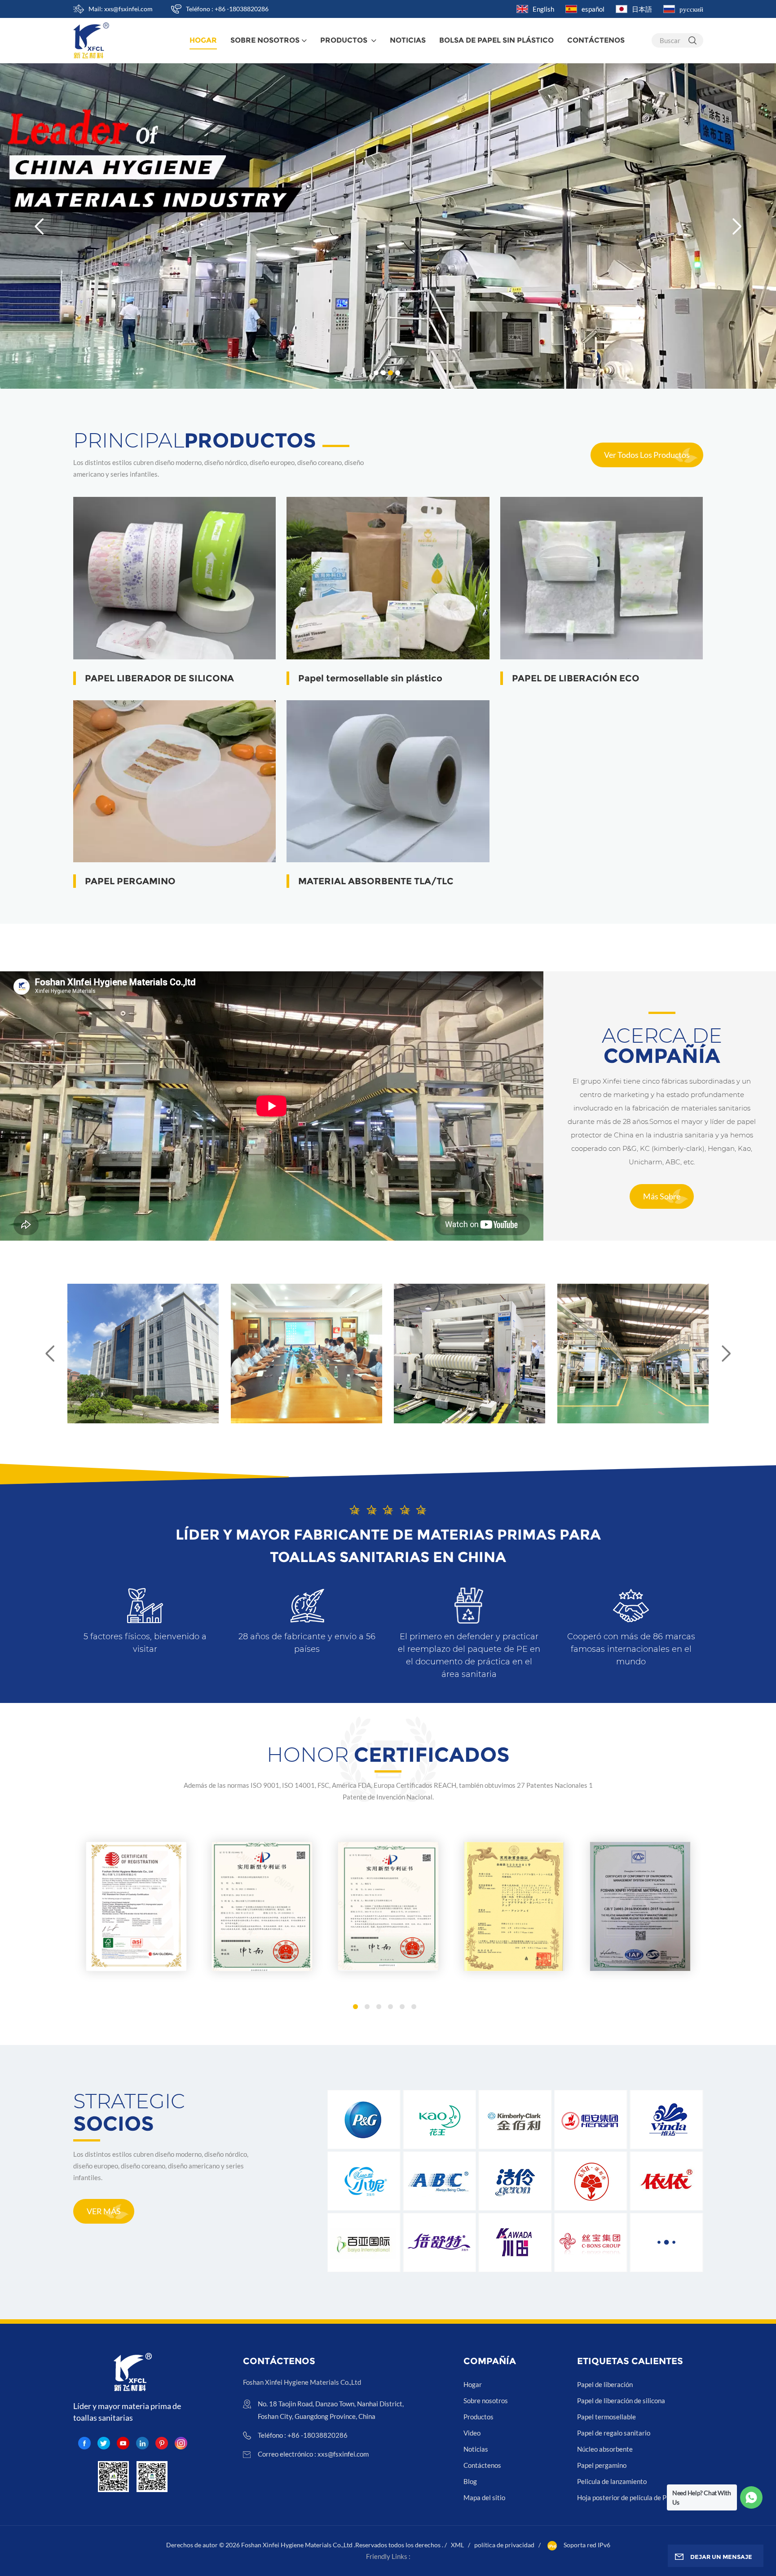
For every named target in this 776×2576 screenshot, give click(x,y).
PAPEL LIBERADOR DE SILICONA (159, 678)
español (593, 9)
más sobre (662, 1196)
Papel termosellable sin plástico (370, 678)
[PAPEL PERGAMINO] (175, 781)
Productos (345, 40)
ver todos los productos (647, 455)
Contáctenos (596, 40)
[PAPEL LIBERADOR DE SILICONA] (175, 578)
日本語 (642, 9)
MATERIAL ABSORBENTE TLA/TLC (376, 881)
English (543, 9)
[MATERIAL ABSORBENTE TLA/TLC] (388, 781)
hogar (203, 40)
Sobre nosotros (265, 40)
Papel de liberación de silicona (621, 2400)
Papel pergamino (602, 2465)
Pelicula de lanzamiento (612, 2481)
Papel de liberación (605, 2384)
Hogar (473, 2384)
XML (457, 2545)
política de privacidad (504, 2545)
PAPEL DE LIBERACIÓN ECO (576, 678)
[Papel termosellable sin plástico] (388, 578)
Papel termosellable (606, 2417)
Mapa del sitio (484, 2497)
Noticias (408, 40)
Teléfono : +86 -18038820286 (227, 9)
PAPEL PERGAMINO (130, 881)
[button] (376, 373)
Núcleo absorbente (605, 2449)
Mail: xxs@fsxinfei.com (121, 9)
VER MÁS (104, 2211)
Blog (470, 2481)
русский (691, 9)
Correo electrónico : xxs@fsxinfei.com (313, 2454)
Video (472, 2433)
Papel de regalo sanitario (614, 2433)
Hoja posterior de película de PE (624, 2497)
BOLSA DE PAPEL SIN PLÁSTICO (496, 40)
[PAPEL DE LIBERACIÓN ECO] (602, 578)
